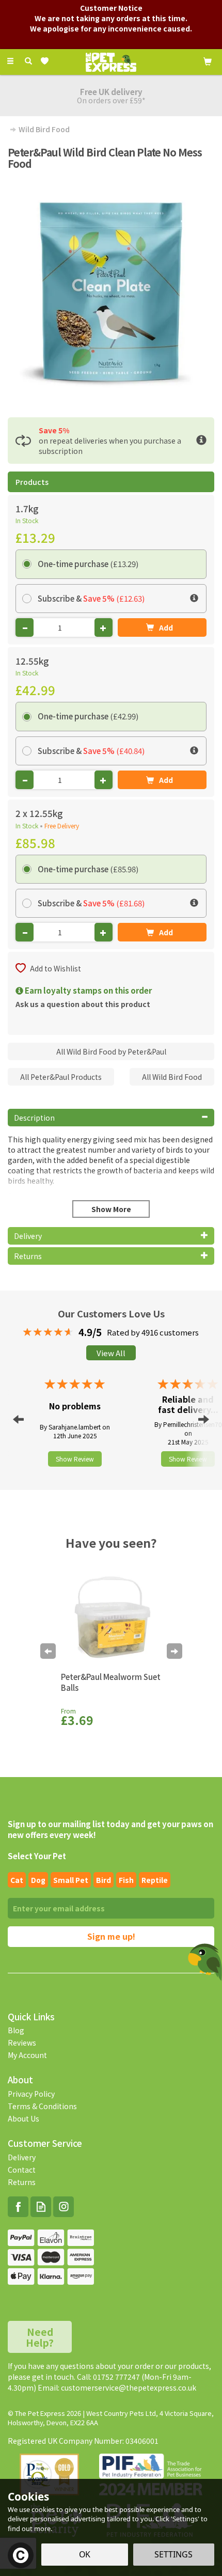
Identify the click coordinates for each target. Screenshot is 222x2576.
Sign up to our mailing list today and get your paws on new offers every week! (110, 1829)
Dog (38, 1880)
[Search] (28, 61)
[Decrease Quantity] (25, 627)
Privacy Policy (31, 2094)
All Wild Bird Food (172, 1077)
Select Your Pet (37, 1856)
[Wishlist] (47, 61)
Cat (17, 1880)
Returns (22, 2182)
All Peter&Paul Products (61, 1077)
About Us (23, 2118)
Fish (126, 1880)
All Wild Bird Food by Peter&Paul (111, 1051)
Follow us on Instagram (64, 2207)
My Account (27, 2055)
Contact (22, 2170)
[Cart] (208, 60)
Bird (104, 1880)
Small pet (71, 1880)
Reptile (155, 1880)
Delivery (22, 2157)
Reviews (22, 2043)
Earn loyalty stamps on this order (88, 990)
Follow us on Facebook (18, 2207)
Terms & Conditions (42, 2106)
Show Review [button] (75, 1459)
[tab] (111, 1118)
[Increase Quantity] (104, 627)
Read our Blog (41, 2207)
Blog (16, 2030)
